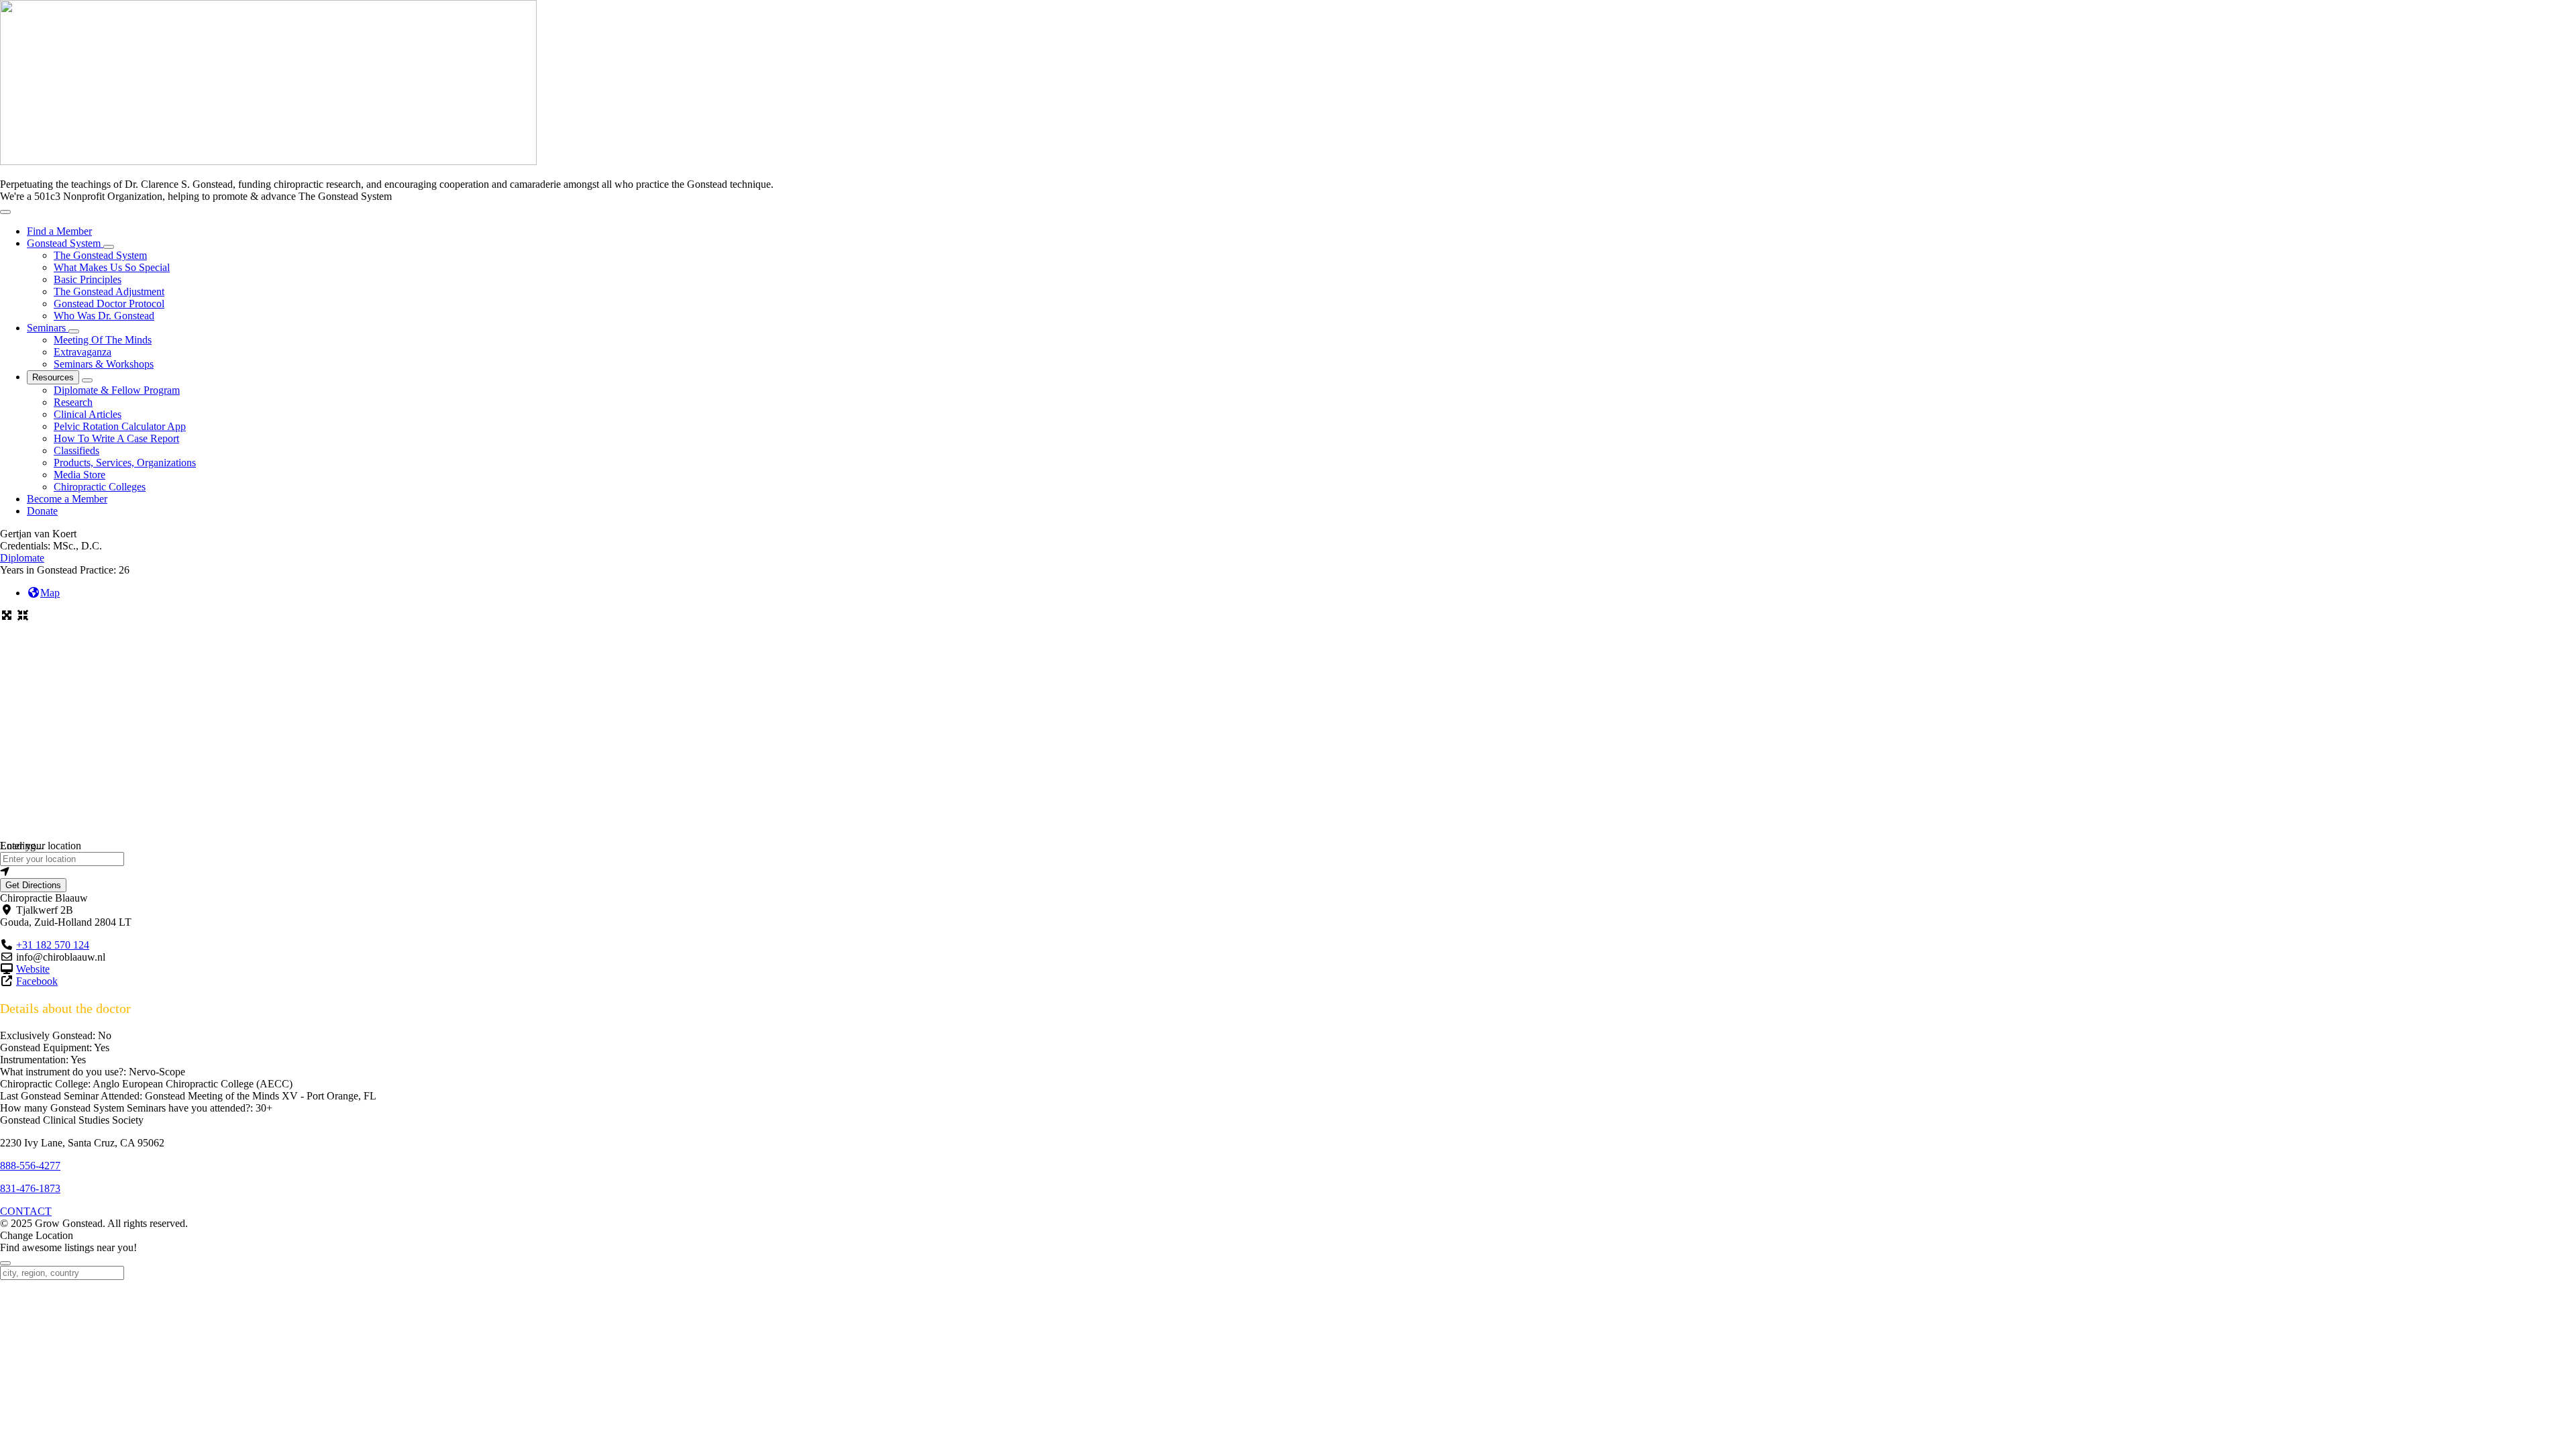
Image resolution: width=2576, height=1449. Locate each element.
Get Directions (33, 885)
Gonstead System (65, 243)
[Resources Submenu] (87, 380)
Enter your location (41, 846)
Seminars (48, 328)
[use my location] (1288, 872)
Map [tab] (50, 593)
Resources (53, 377)
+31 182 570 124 (53, 945)
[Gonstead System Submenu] (109, 247)
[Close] (5, 1263)
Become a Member (67, 499)
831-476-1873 (30, 1188)
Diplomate (22, 558)
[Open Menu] (5, 212)
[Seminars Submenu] (74, 331)
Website (33, 969)
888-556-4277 (30, 1166)
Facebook (37, 981)
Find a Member (59, 231)
